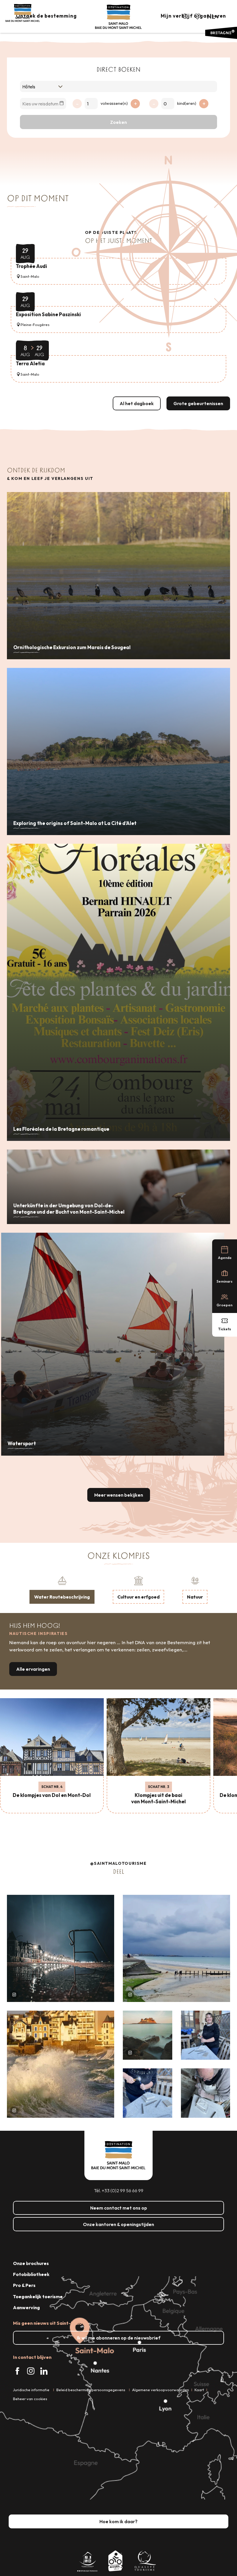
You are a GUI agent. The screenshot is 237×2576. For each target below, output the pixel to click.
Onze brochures (31, 2263)
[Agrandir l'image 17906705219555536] (61, 2064)
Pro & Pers (24, 2285)
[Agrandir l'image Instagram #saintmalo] (61, 1948)
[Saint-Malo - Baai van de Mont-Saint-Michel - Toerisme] (118, 17)
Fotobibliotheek (31, 2274)
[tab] (62, 1589)
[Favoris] (198, 16)
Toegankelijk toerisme (38, 2296)
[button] (185, 16)
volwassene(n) (114, 103)
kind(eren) (187, 103)
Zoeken (118, 122)
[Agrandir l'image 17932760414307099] (148, 2035)
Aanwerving (26, 2307)
